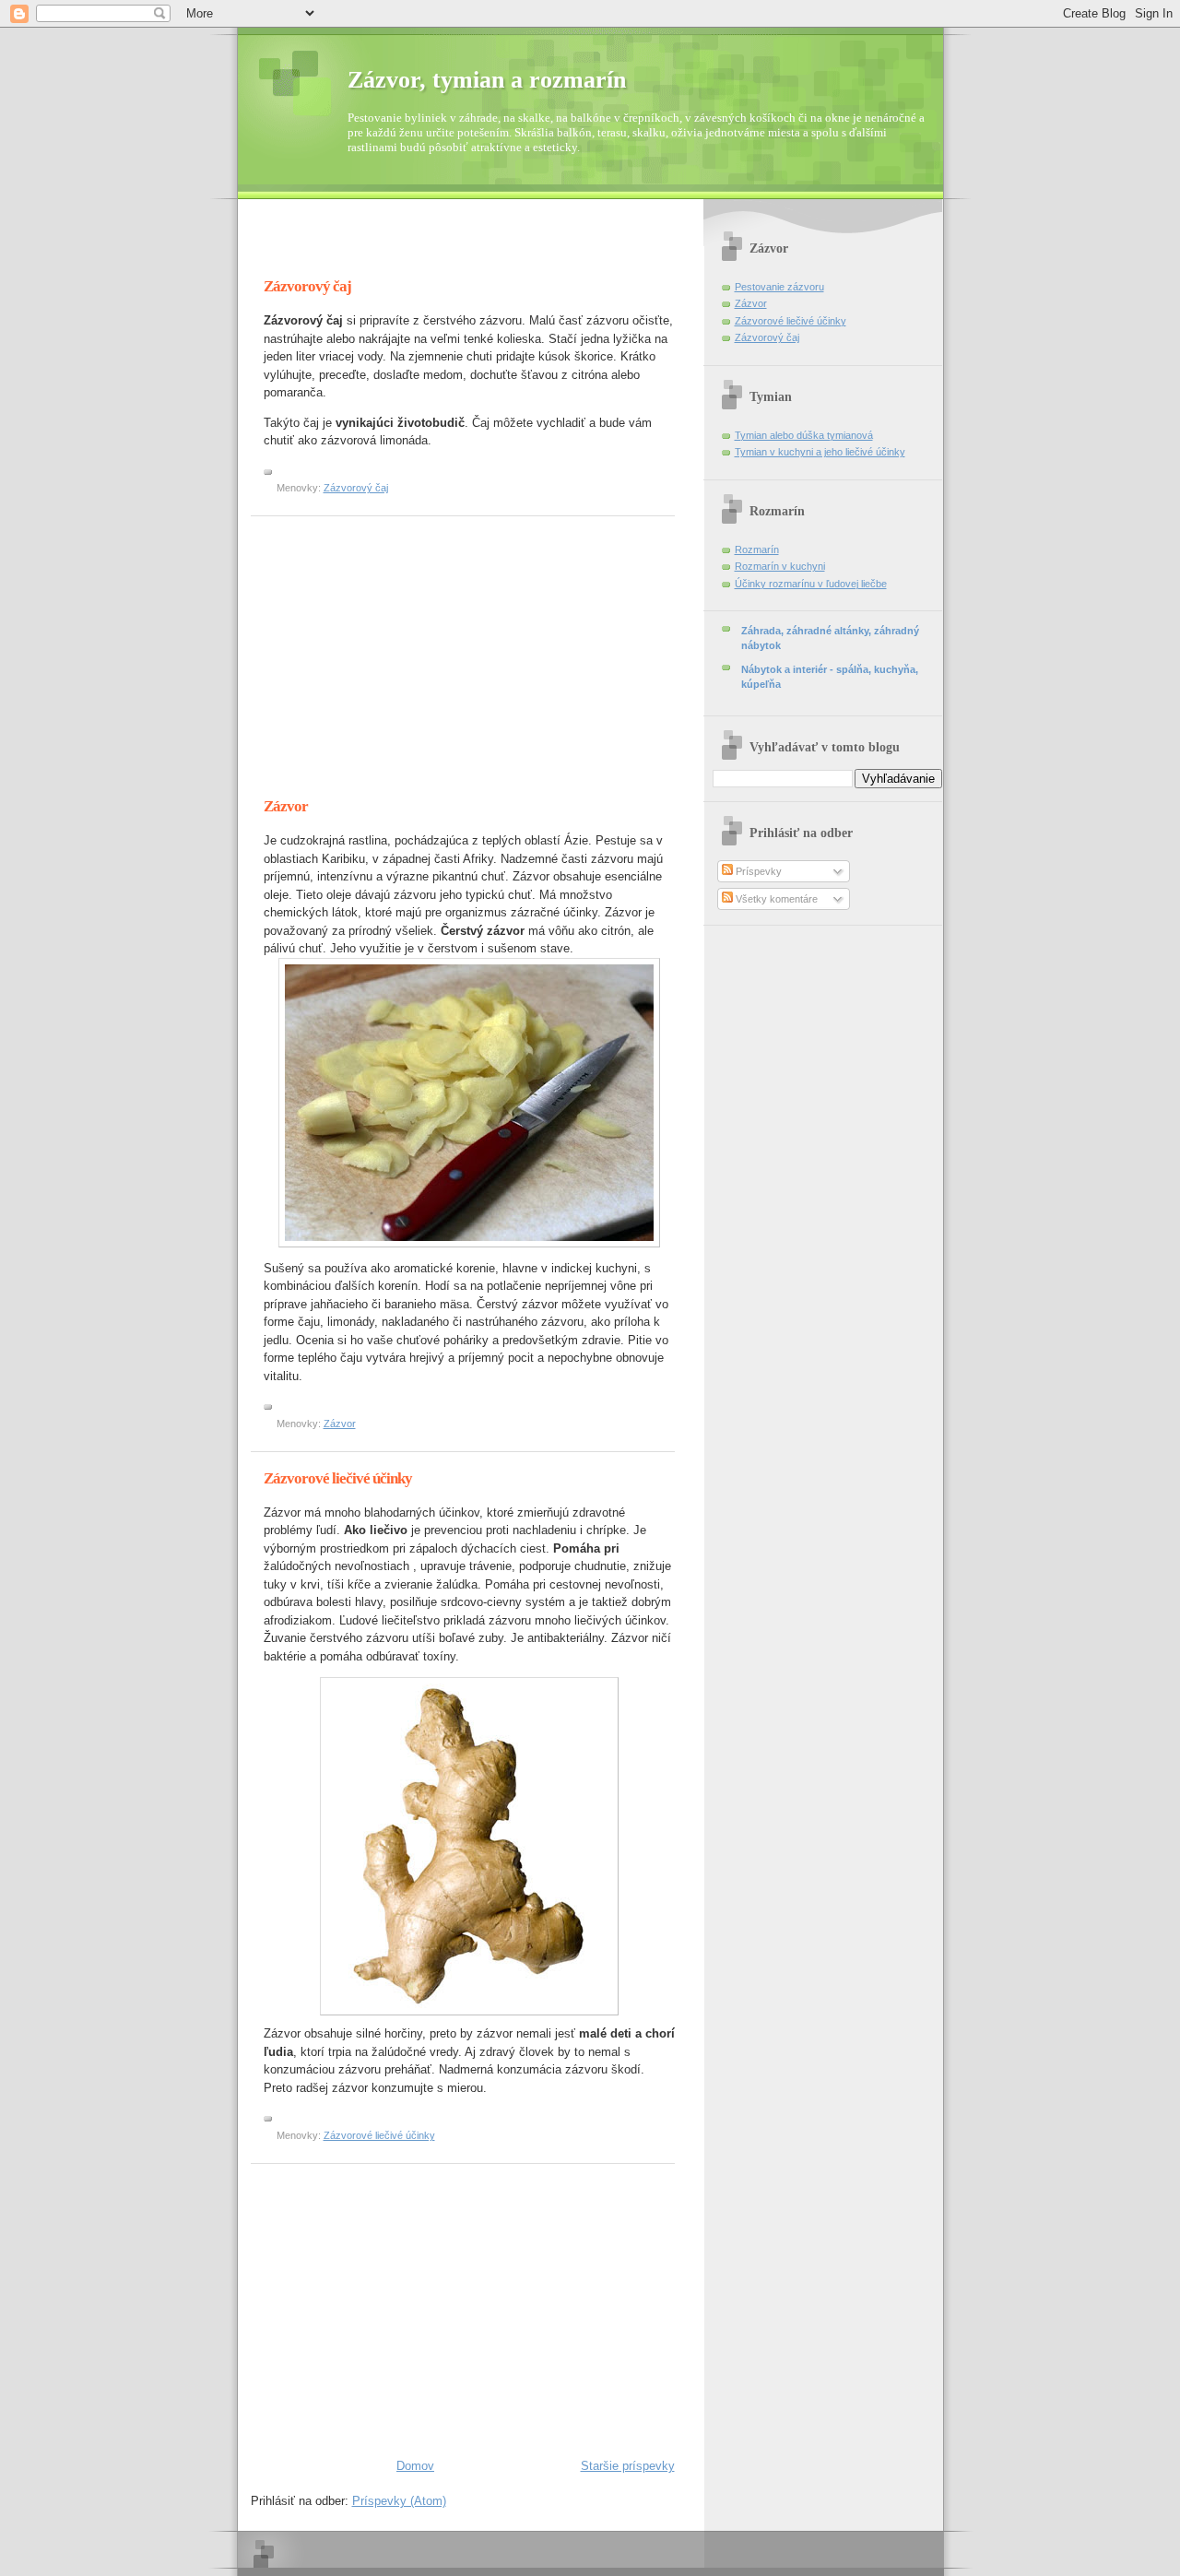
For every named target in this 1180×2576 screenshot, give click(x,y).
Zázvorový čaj (307, 286)
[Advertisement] (466, 245)
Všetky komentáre (775, 899)
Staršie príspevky (628, 2466)
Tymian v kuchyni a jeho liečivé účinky (820, 452)
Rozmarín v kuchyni (780, 566)
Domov (415, 2466)
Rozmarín (757, 549)
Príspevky (757, 871)
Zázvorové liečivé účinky (338, 1478)
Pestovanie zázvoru (779, 287)
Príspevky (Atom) (399, 2501)
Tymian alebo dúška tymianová (804, 435)
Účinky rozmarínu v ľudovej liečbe (811, 584)
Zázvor (286, 806)
